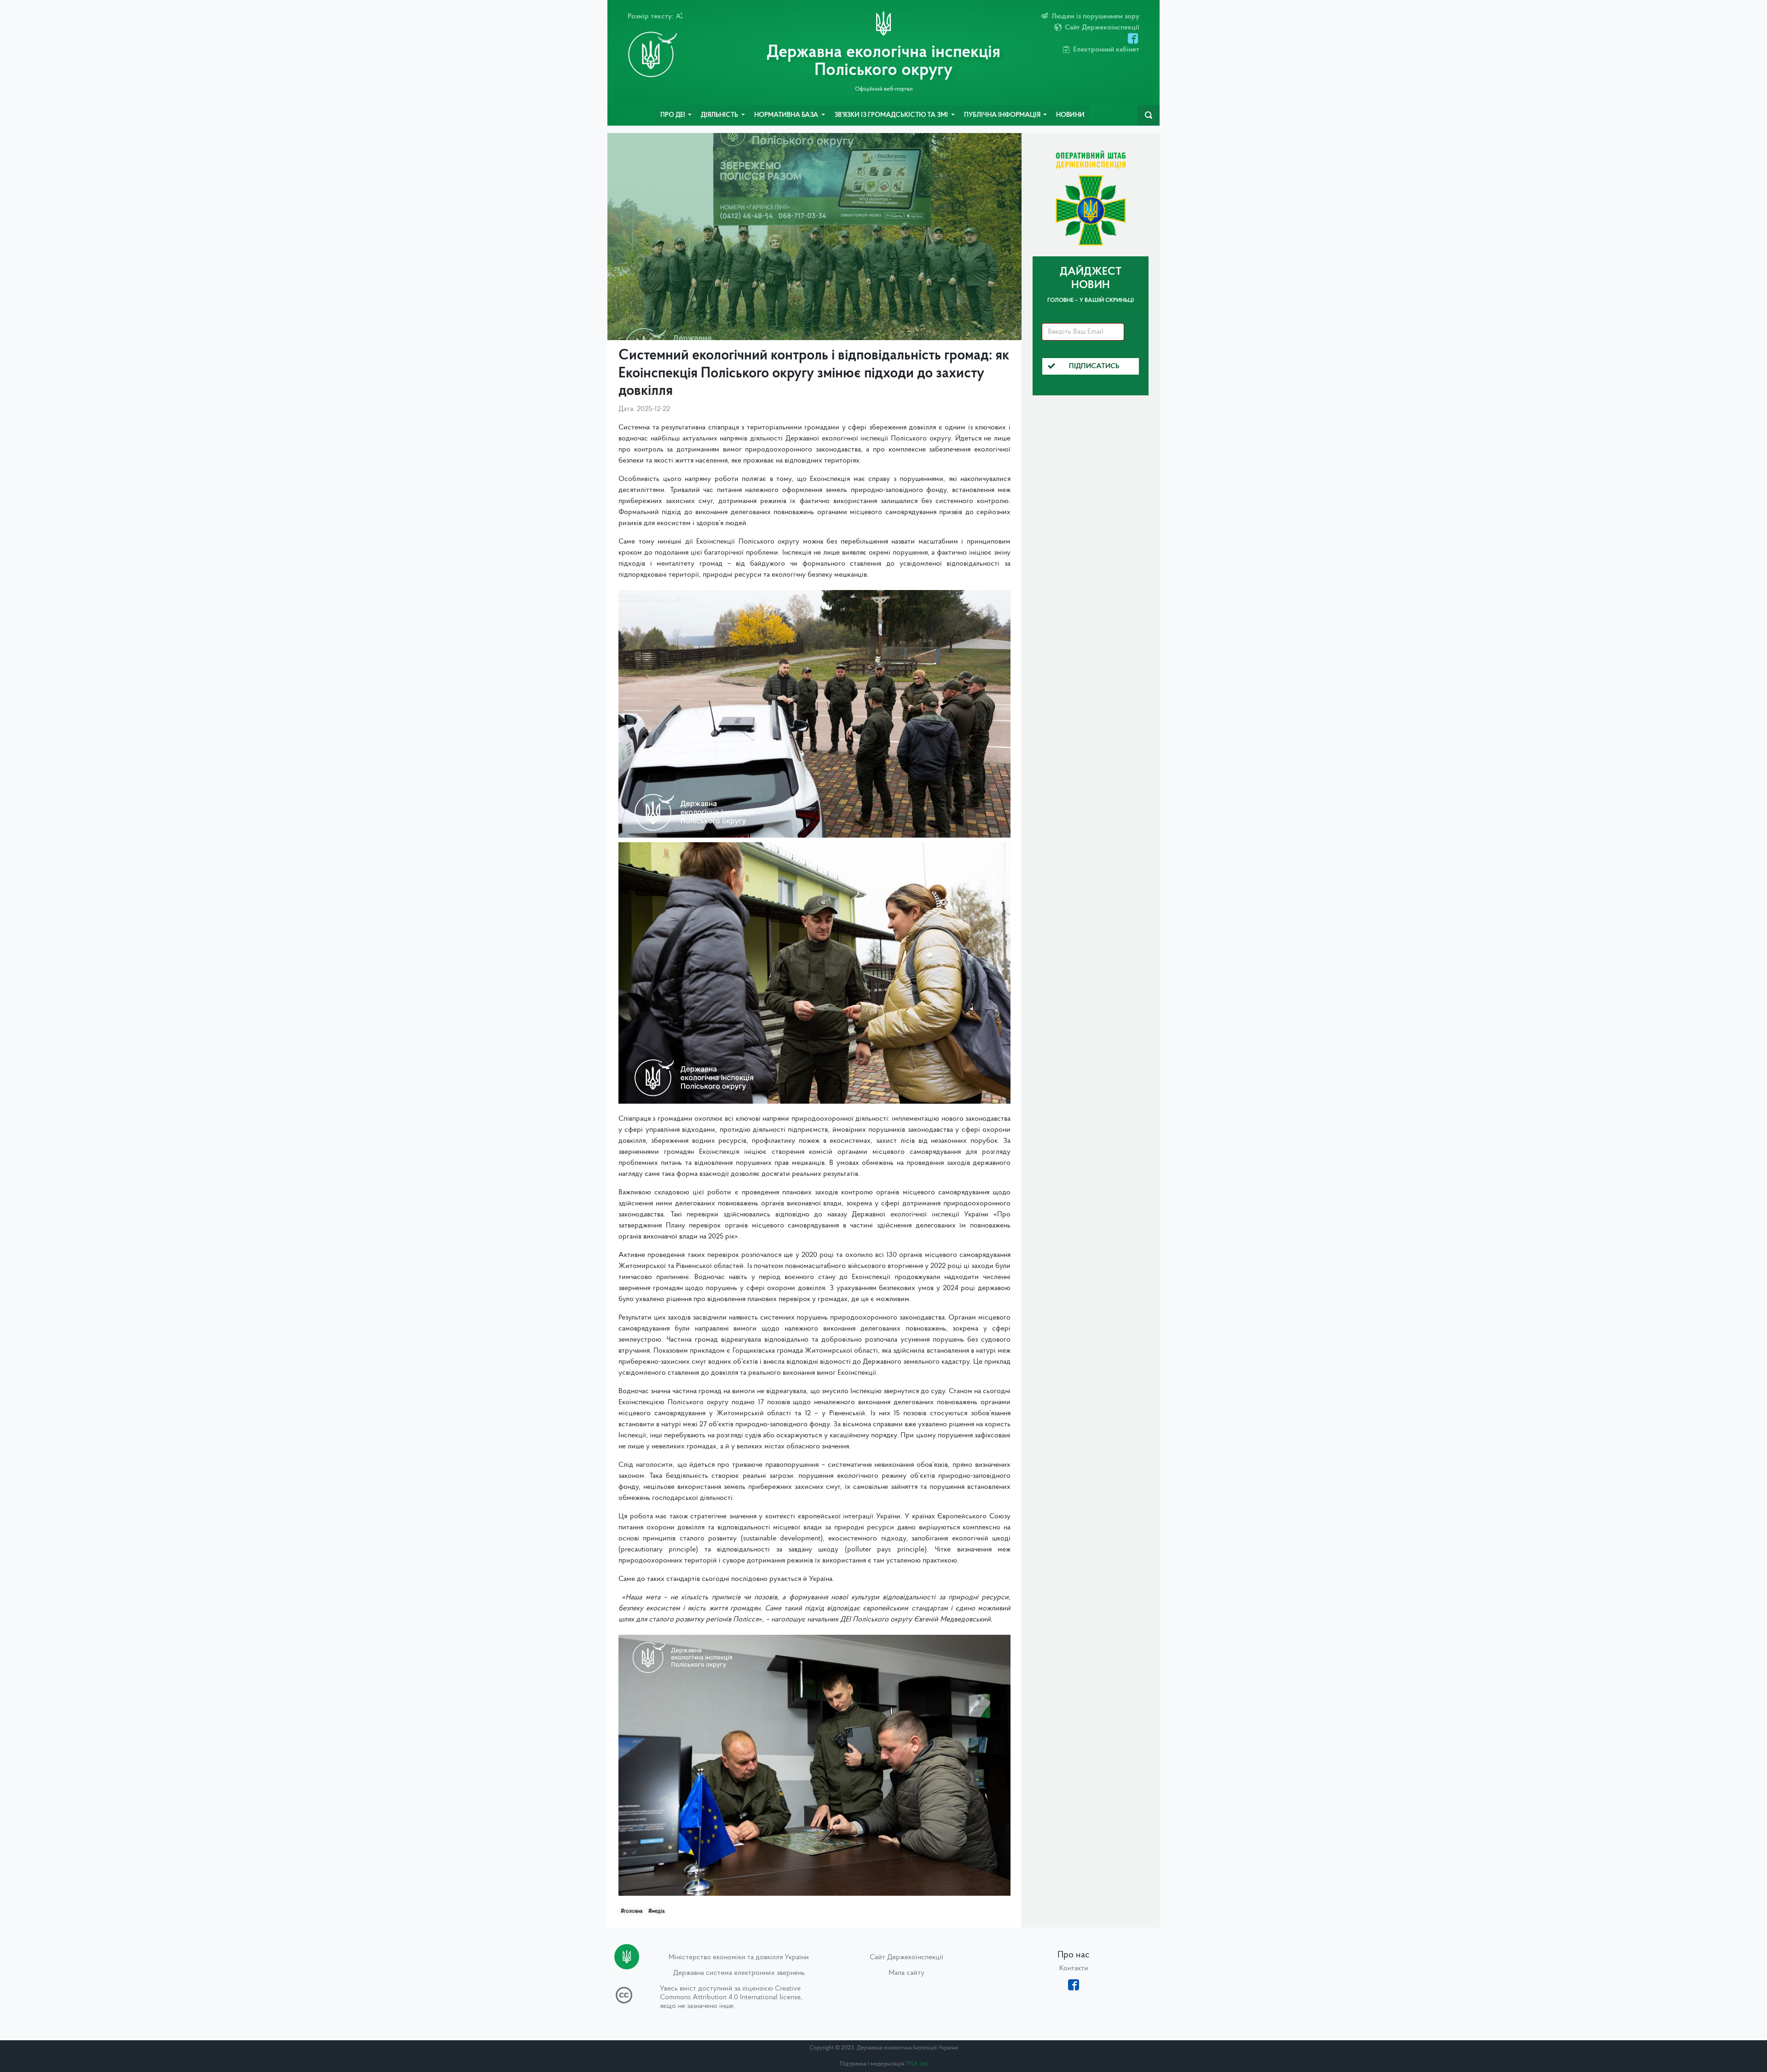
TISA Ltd (916, 2064)
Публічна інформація (1003, 115)
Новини (1070, 115)
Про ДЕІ (673, 115)
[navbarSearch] (1149, 116)
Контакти (1074, 1968)
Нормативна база (787, 115)
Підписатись (1094, 366)
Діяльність (720, 115)
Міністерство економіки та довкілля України (739, 1957)
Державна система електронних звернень (739, 1973)
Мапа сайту (907, 1973)
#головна (632, 1911)
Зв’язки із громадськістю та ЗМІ (892, 115)
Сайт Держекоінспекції (907, 1957)
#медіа (656, 1911)
